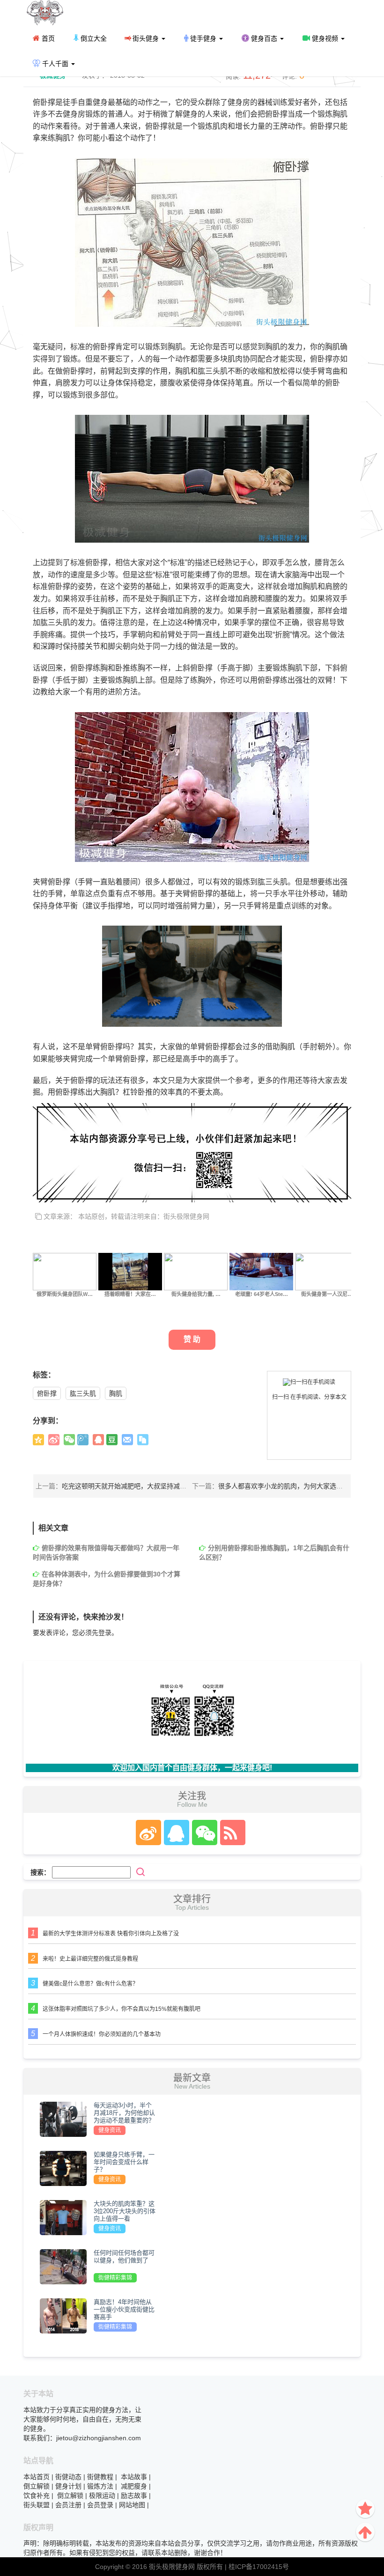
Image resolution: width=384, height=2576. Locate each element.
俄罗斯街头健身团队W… (65, 1294)
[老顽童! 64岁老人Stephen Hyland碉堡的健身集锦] (261, 1271)
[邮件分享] (127, 1440)
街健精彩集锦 (115, 2278)
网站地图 (132, 2505)
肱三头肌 (83, 1393)
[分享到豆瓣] (112, 1440)
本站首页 (37, 2477)
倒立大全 (93, 38)
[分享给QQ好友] (98, 1440)
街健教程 (100, 2477)
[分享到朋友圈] (69, 1440)
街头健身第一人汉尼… (327, 1294)
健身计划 (68, 2486)
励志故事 (134, 2495)
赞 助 (192, 1339)
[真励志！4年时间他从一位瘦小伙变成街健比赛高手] (63, 2316)
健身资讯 (110, 2130)
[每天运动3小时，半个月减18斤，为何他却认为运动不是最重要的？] (63, 2119)
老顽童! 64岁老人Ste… (262, 1294)
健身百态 (264, 38)
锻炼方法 (100, 2486)
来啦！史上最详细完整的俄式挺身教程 (90, 1959)
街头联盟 (37, 2505)
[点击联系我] (148, 1833)
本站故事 (134, 2477)
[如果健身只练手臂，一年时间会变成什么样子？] (63, 2168)
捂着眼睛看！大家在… (130, 1294)
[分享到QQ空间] (38, 1440)
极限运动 (102, 2495)
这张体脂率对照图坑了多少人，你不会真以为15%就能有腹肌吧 (122, 2009)
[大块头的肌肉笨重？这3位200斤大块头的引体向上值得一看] (63, 2217)
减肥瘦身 (134, 2486)
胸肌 (116, 1393)
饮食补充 (37, 2495)
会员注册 (68, 2505)
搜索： (40, 1872)
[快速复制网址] (143, 1440)
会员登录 (100, 2505)
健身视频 (325, 38)
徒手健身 (203, 38)
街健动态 (68, 2477)
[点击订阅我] (230, 1833)
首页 (47, 38)
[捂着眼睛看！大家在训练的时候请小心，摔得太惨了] (130, 1271)
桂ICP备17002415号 (259, 2567)
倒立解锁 (37, 2486)
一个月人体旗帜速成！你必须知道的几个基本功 (102, 2034)
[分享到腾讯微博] (83, 1440)
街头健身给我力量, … (196, 1294)
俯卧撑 (47, 1393)
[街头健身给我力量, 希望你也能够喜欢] (196, 1271)
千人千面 (55, 64)
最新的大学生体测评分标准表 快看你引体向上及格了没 (111, 1934)
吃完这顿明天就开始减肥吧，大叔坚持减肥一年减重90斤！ (148, 1486)
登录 (105, 1633)
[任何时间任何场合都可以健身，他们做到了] (63, 2267)
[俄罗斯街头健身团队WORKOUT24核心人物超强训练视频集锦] (65, 1271)
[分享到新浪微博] (54, 1440)
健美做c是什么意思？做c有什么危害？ (90, 1984)
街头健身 (146, 38)
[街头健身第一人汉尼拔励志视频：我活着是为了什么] (327, 1271)
